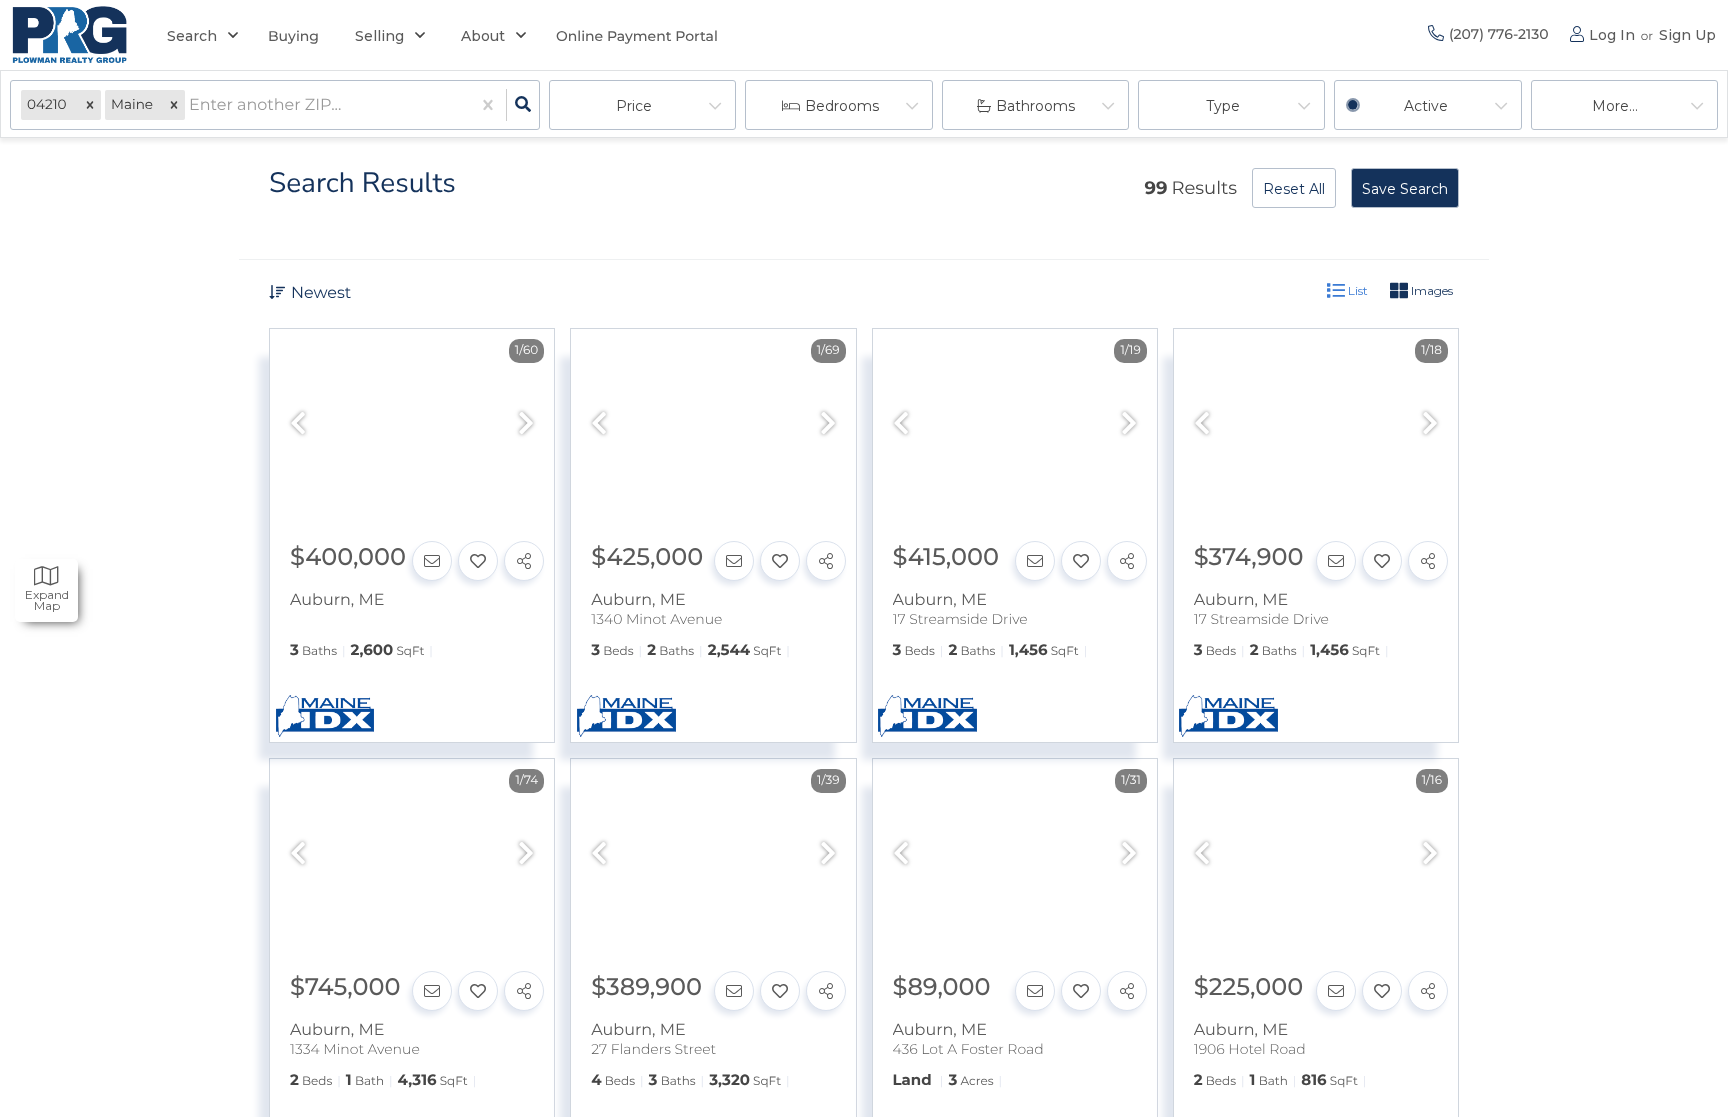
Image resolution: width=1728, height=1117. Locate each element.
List (1356, 290)
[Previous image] (298, 424)
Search (192, 36)
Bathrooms (1035, 106)
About (483, 36)
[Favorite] (478, 561)
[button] (90, 105)
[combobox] (191, 105)
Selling (379, 36)
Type (1223, 106)
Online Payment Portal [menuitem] (637, 36)
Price (634, 106)
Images (1430, 290)
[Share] (524, 561)
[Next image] (526, 424)
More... (1615, 106)
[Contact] (432, 561)
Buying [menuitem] (293, 36)
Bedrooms (842, 106)
